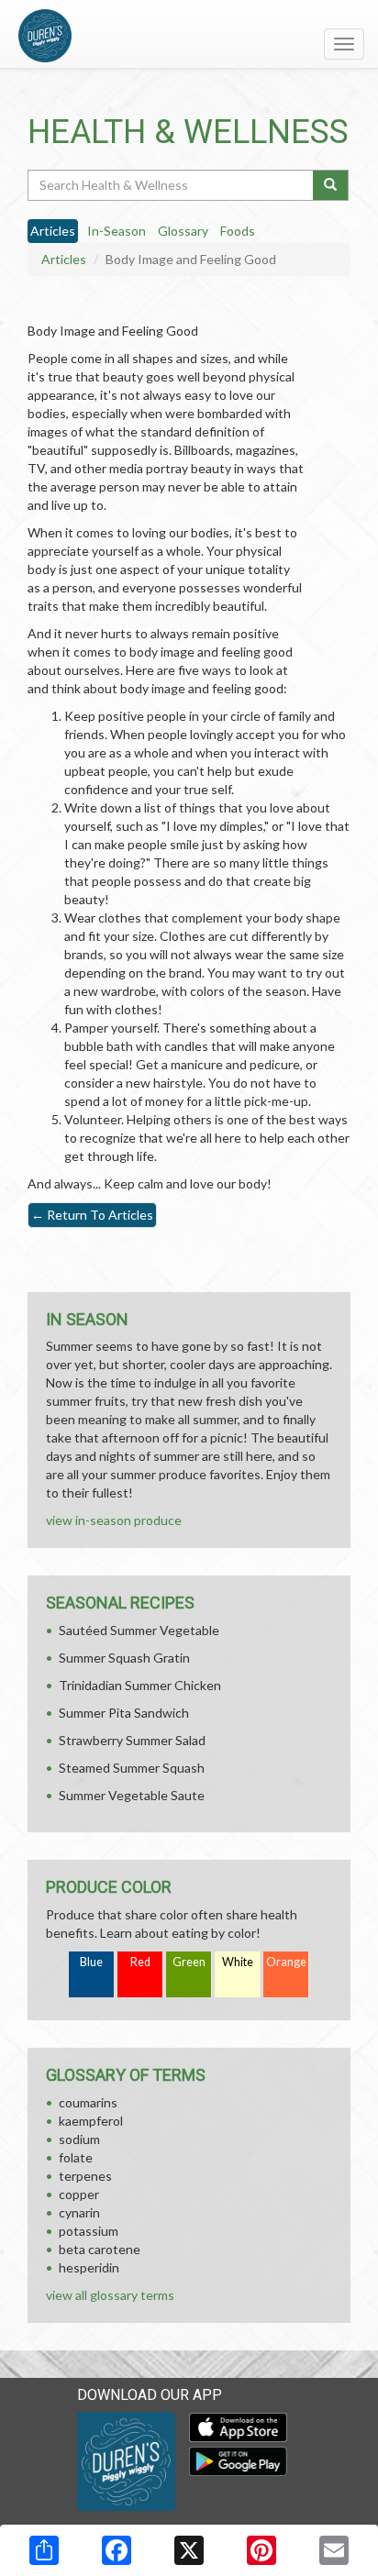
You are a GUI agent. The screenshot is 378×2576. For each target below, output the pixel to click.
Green (189, 1962)
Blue (91, 1962)
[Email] (334, 2550)
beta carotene (100, 2249)
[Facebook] (117, 2550)
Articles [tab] (53, 231)
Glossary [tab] (183, 231)
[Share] (44, 2550)
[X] (189, 2550)
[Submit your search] (331, 185)
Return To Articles (92, 1215)
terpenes (85, 2176)
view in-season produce (114, 1520)
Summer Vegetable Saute (132, 1795)
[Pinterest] (261, 2550)
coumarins (88, 2102)
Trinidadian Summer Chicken (140, 1685)
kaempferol (91, 2121)
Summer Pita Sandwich (124, 1713)
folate (76, 2157)
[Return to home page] (189, 36)
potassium (89, 2231)
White (238, 1962)
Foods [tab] (238, 231)
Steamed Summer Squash (132, 1768)
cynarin (79, 2212)
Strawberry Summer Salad (132, 1740)
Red (140, 1962)
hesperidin (89, 2267)
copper (79, 2194)
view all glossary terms (110, 2295)
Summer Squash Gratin (124, 1658)
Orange (286, 1962)
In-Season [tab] (117, 231)
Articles (64, 259)
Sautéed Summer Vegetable (139, 1630)
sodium (79, 2139)
